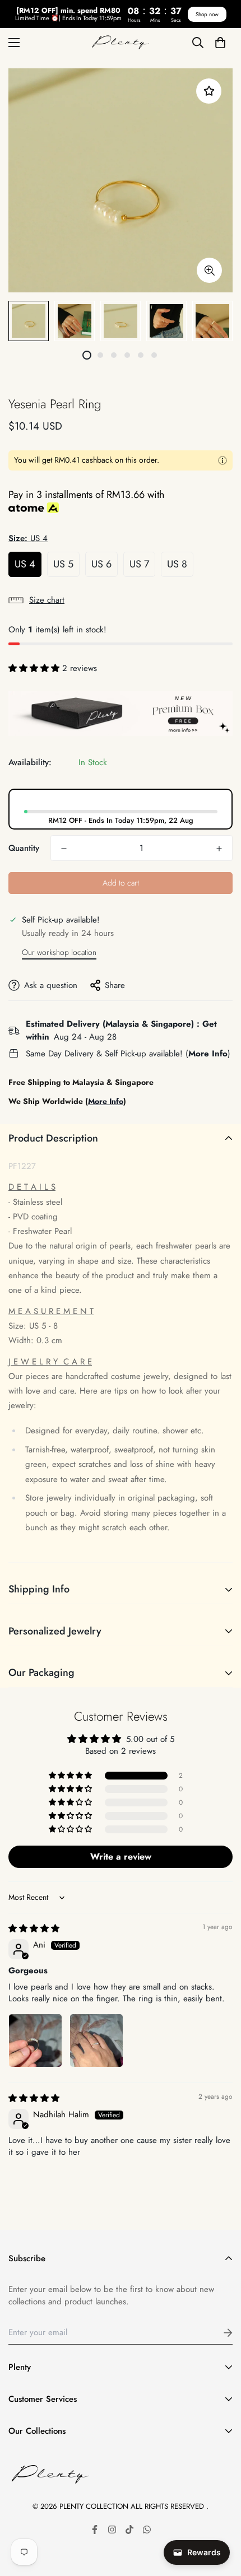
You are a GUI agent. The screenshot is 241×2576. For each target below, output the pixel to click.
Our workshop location (59, 952)
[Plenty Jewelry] (121, 43)
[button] (220, 42)
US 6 (101, 564)
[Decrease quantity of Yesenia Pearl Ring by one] (64, 849)
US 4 (25, 564)
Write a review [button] (121, 1857)
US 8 (177, 564)
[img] (34, 1928)
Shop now (207, 14)
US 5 (63, 564)
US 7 (139, 564)
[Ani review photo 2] (96, 2041)
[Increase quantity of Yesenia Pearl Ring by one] (219, 849)
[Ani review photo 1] (35, 2041)
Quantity (24, 848)
